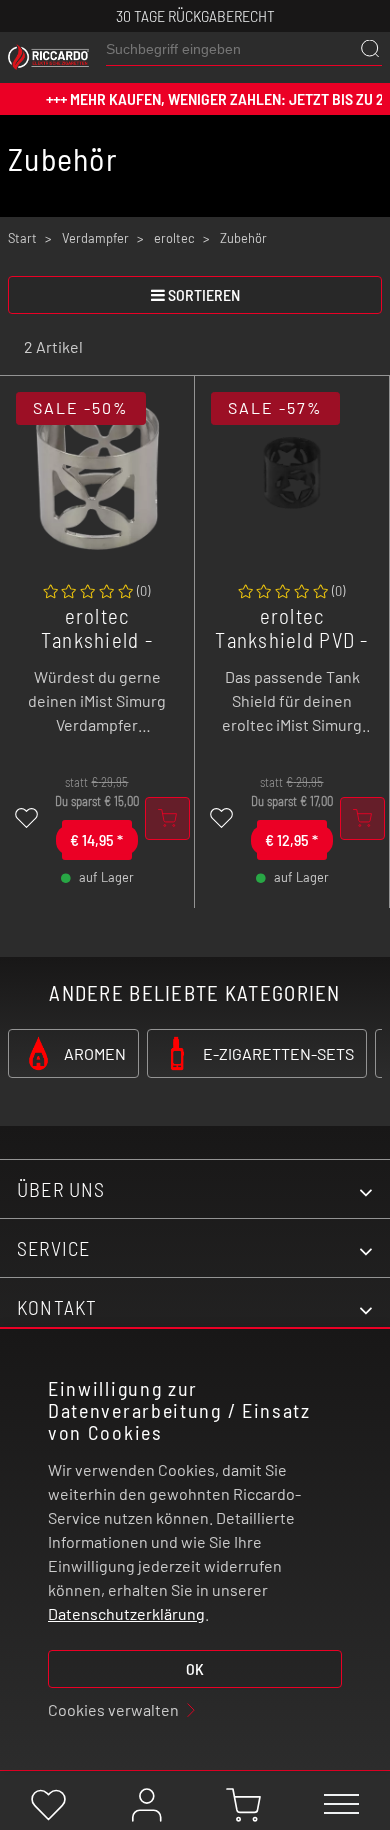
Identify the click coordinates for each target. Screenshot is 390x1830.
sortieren (204, 294)
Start (22, 238)
